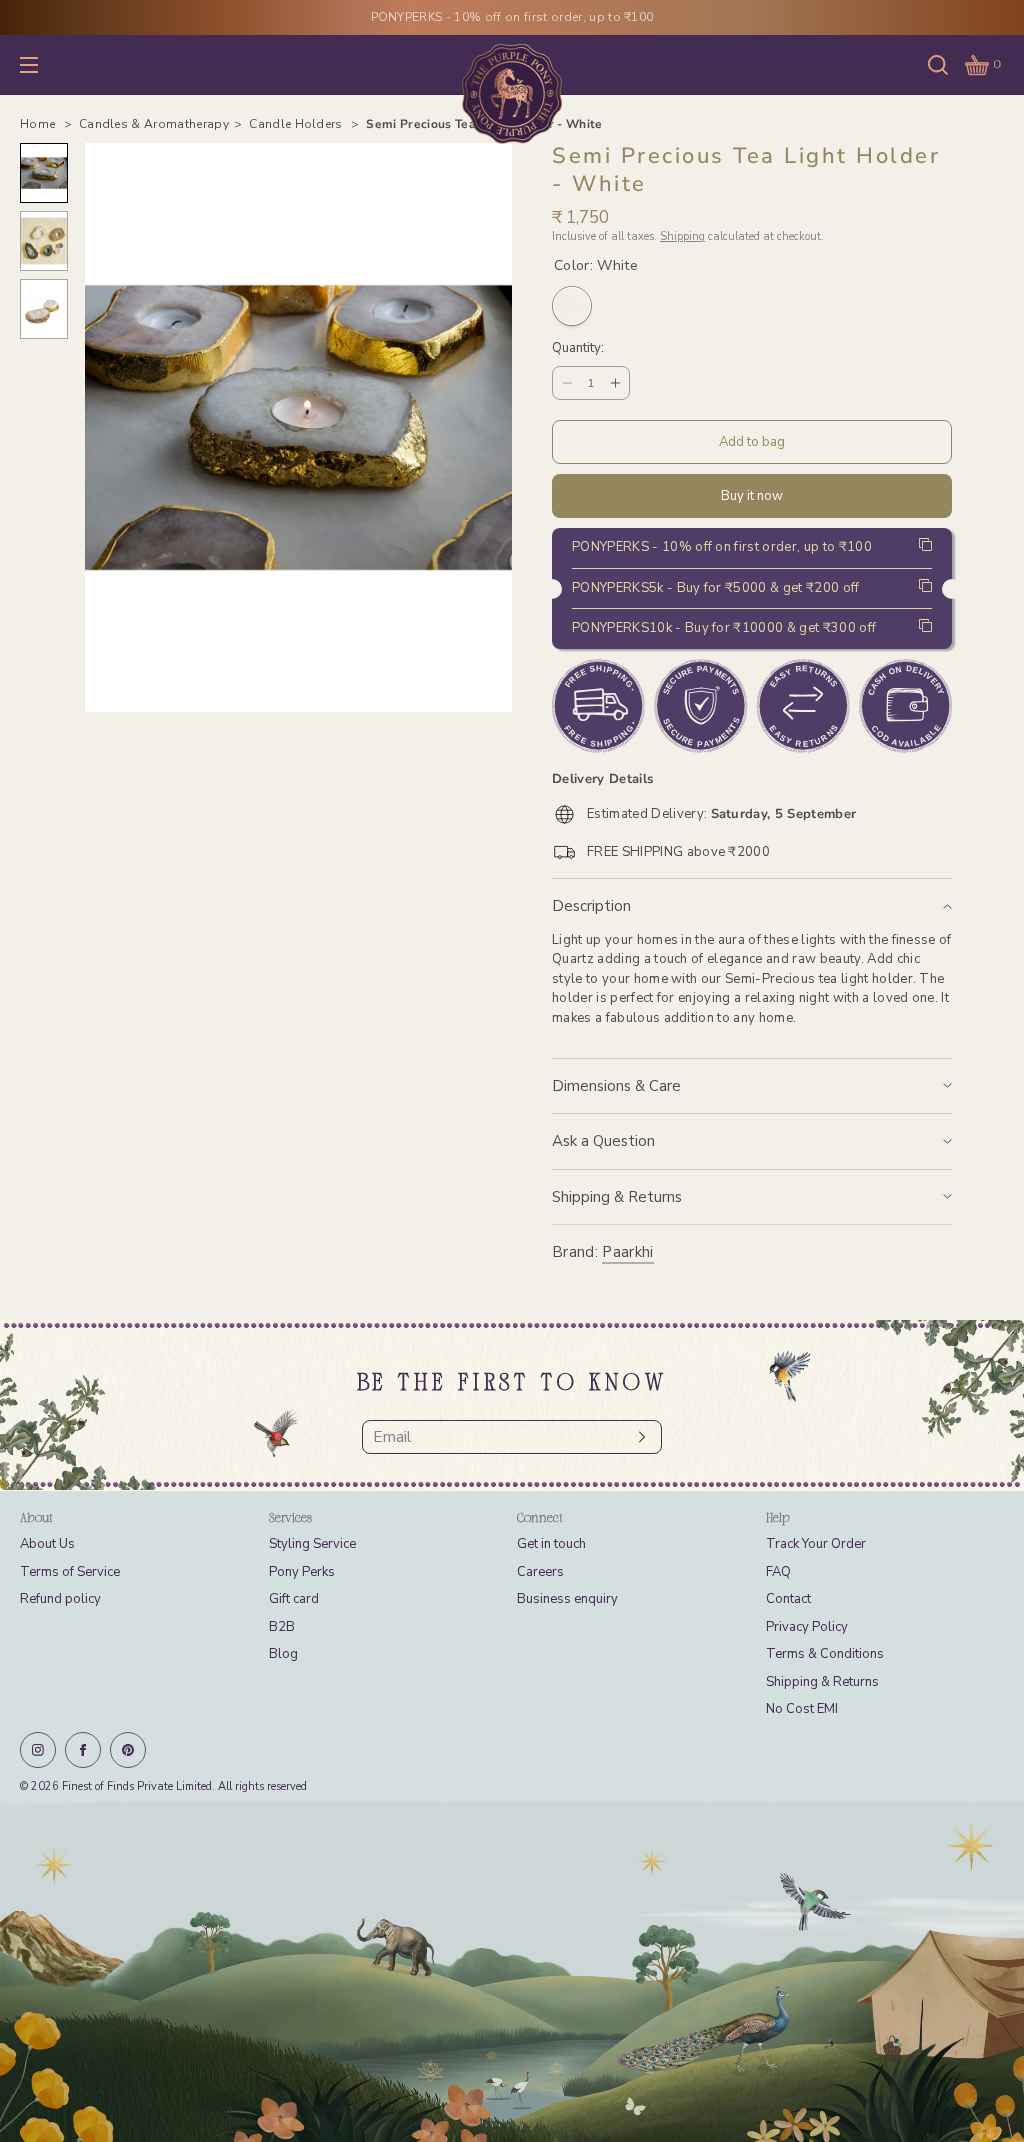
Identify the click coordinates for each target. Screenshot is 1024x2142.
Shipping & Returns (617, 1197)
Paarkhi (627, 1252)
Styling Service (312, 1544)
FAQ (778, 1572)
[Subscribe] (637, 1437)
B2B (282, 1627)
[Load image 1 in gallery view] (44, 173)
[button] (938, 64)
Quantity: (578, 349)
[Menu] (44, 64)
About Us (47, 1544)
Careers (540, 1572)
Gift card (294, 1599)
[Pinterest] (128, 1750)
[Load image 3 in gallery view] (44, 309)
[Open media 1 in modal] (298, 427)
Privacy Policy (807, 1627)
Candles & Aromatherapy (154, 124)
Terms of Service (70, 1572)
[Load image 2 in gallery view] (44, 241)
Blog (283, 1654)
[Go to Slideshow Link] (512, 1972)
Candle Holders (297, 124)
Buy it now (752, 496)
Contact (788, 1599)
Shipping (682, 236)
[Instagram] (38, 1750)
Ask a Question (603, 1141)
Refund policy (60, 1599)
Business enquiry (567, 1599)
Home (39, 124)
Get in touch (551, 1544)
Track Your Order (816, 1544)
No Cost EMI (802, 1709)
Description (591, 906)
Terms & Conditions (825, 1654)
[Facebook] (83, 1750)
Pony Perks (302, 1572)
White (572, 306)
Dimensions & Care (616, 1086)
